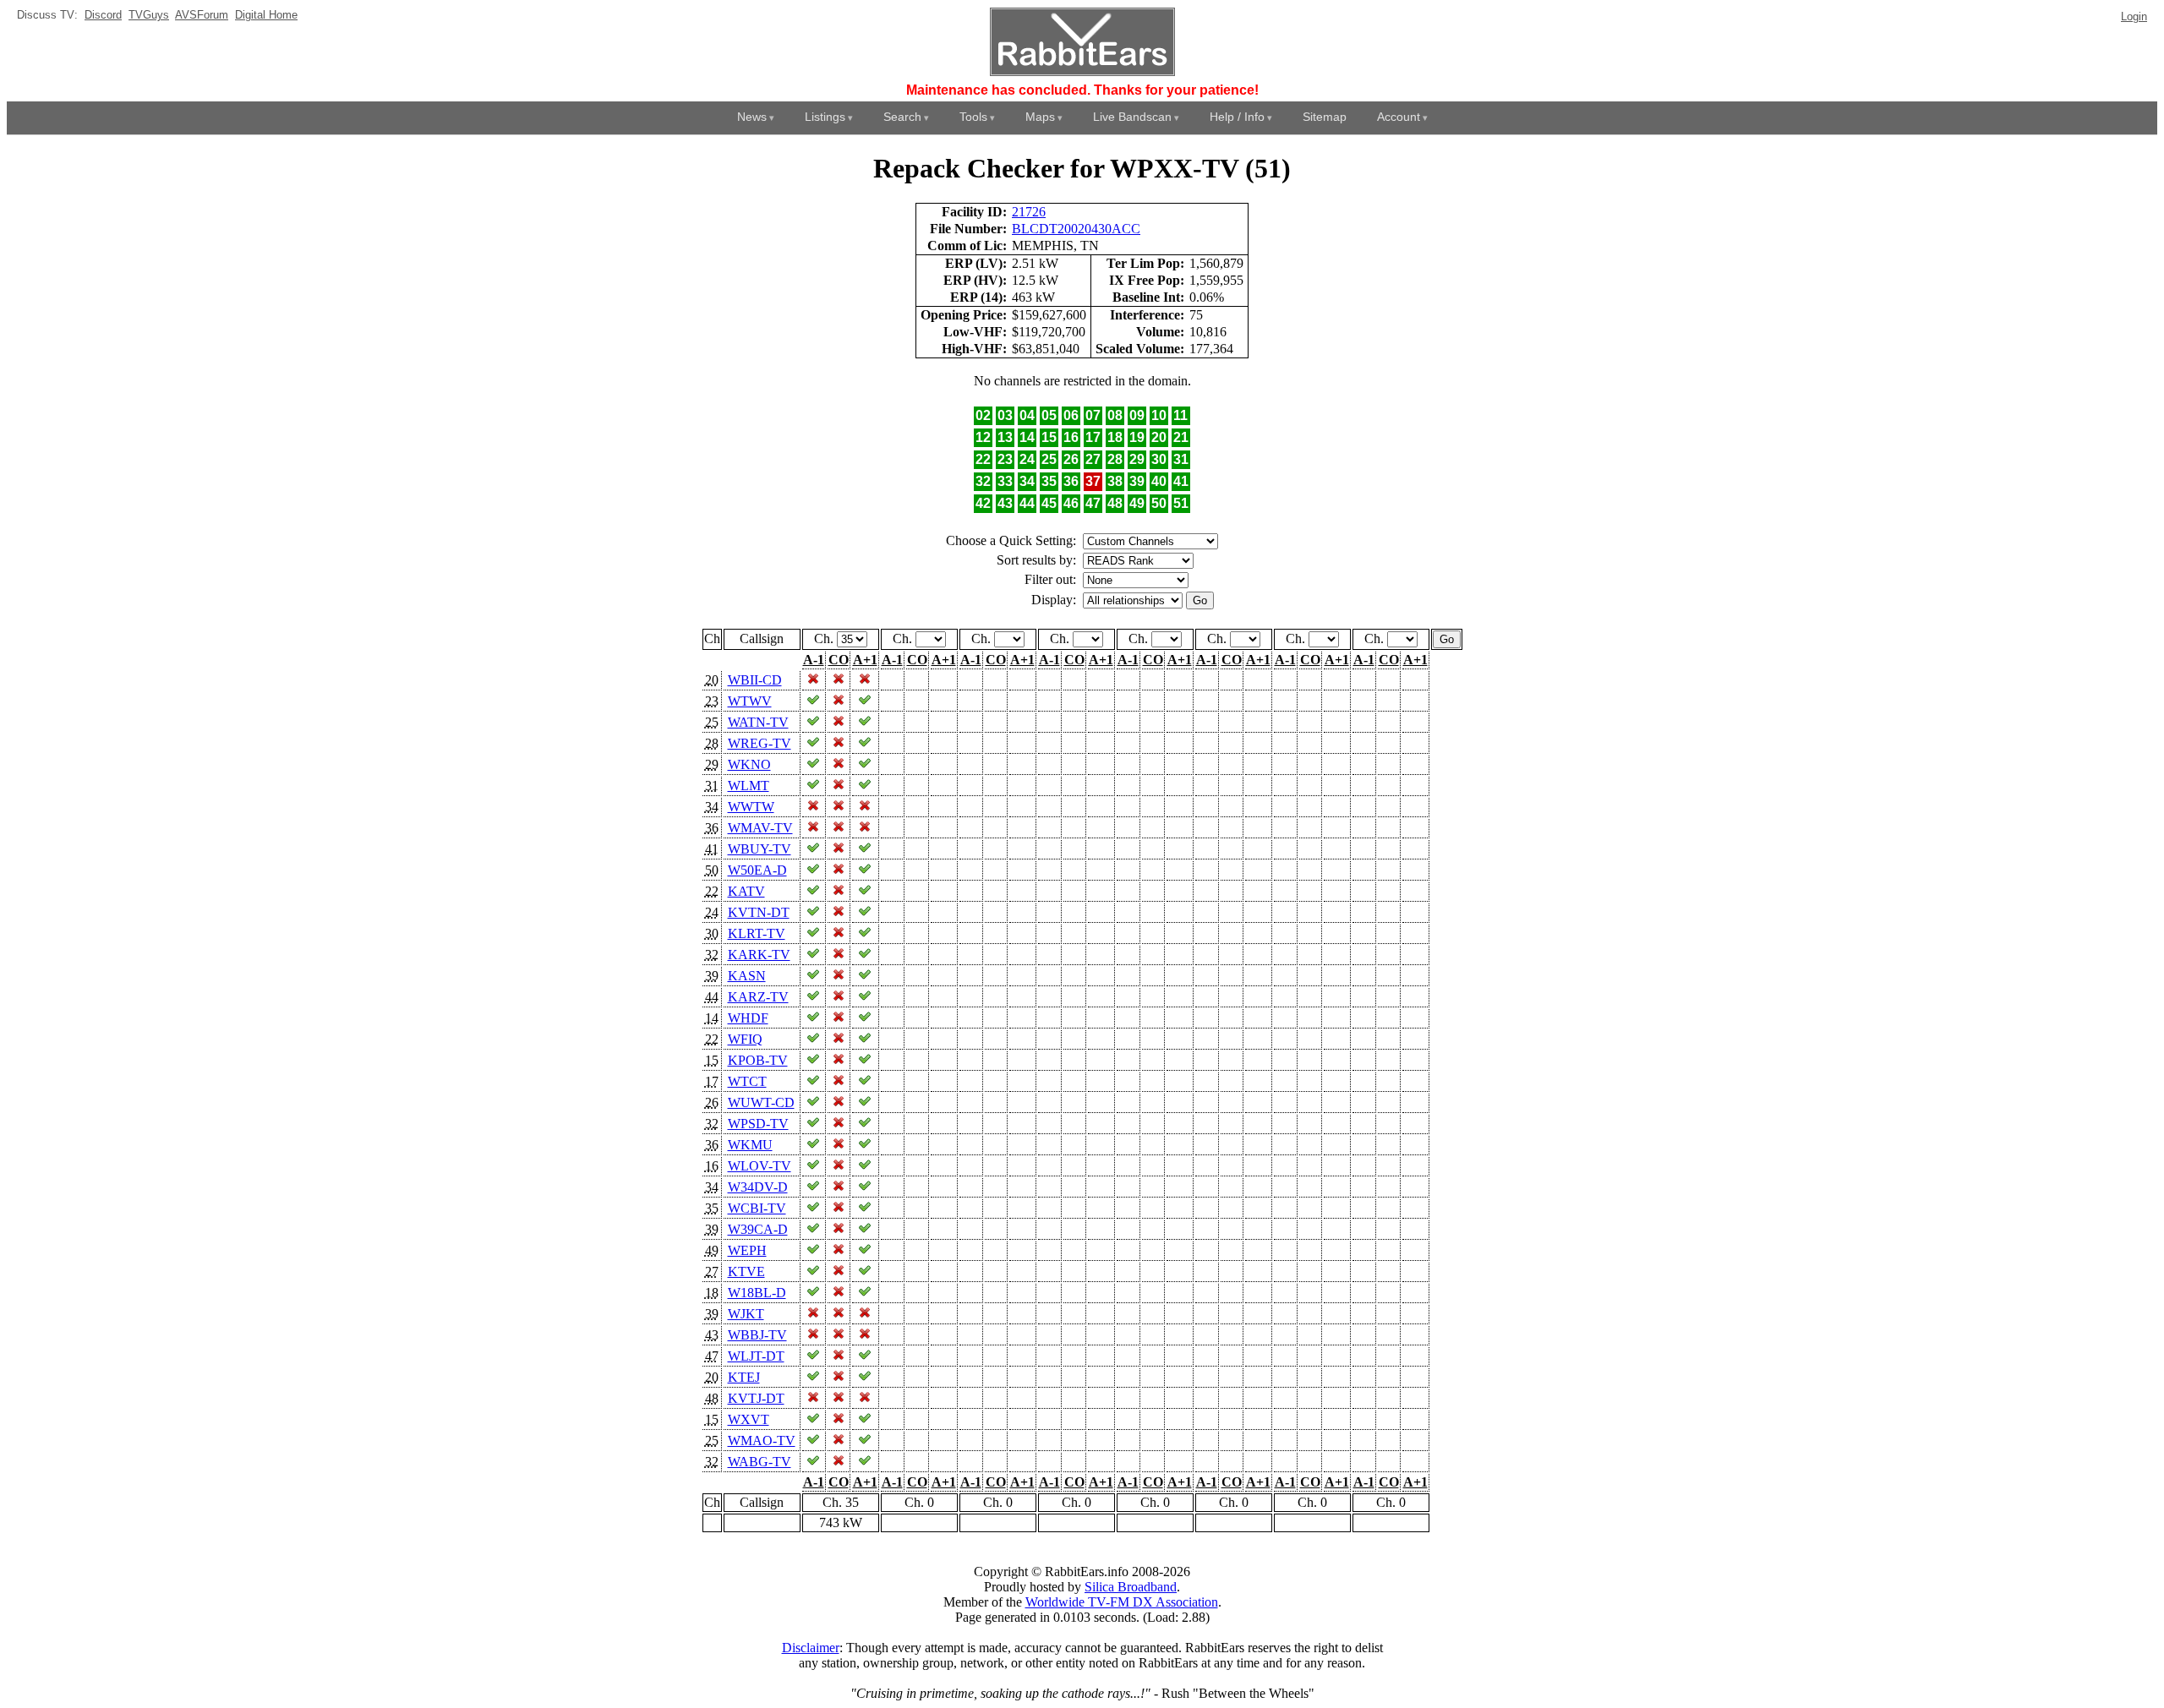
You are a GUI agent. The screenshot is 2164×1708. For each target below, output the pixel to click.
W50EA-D (757, 870)
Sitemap (1325, 117)
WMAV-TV (760, 828)
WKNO (749, 764)
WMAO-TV (762, 1441)
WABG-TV (760, 1462)
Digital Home (266, 15)
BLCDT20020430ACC (1076, 229)
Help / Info (1237, 117)
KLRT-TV (757, 933)
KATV (746, 891)
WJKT (746, 1314)
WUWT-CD (761, 1102)
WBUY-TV (760, 849)
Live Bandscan (1132, 117)
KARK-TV (759, 955)
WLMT (749, 786)
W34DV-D (758, 1187)
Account (1399, 117)
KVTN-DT (759, 912)
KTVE (746, 1271)
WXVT (749, 1419)
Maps (1040, 117)
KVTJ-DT (756, 1398)
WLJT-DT (756, 1356)
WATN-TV (758, 722)
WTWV (750, 701)
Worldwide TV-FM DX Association (1122, 1602)
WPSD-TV (758, 1124)
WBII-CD (755, 680)
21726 (1029, 212)
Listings (825, 117)
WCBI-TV (757, 1208)
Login (2134, 16)
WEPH (747, 1250)
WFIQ (745, 1039)
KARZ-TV (758, 997)
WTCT (747, 1081)
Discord (103, 15)
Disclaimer (811, 1648)
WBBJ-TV (757, 1335)
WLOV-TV (760, 1166)
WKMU (750, 1145)
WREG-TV (760, 743)
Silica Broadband (1131, 1587)
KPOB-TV (758, 1060)
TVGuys (149, 15)
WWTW (751, 807)
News (752, 117)
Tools (973, 117)
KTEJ (744, 1377)
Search (902, 117)
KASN (747, 976)
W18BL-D (757, 1293)
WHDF (748, 1018)
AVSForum (202, 15)
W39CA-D (758, 1229)
